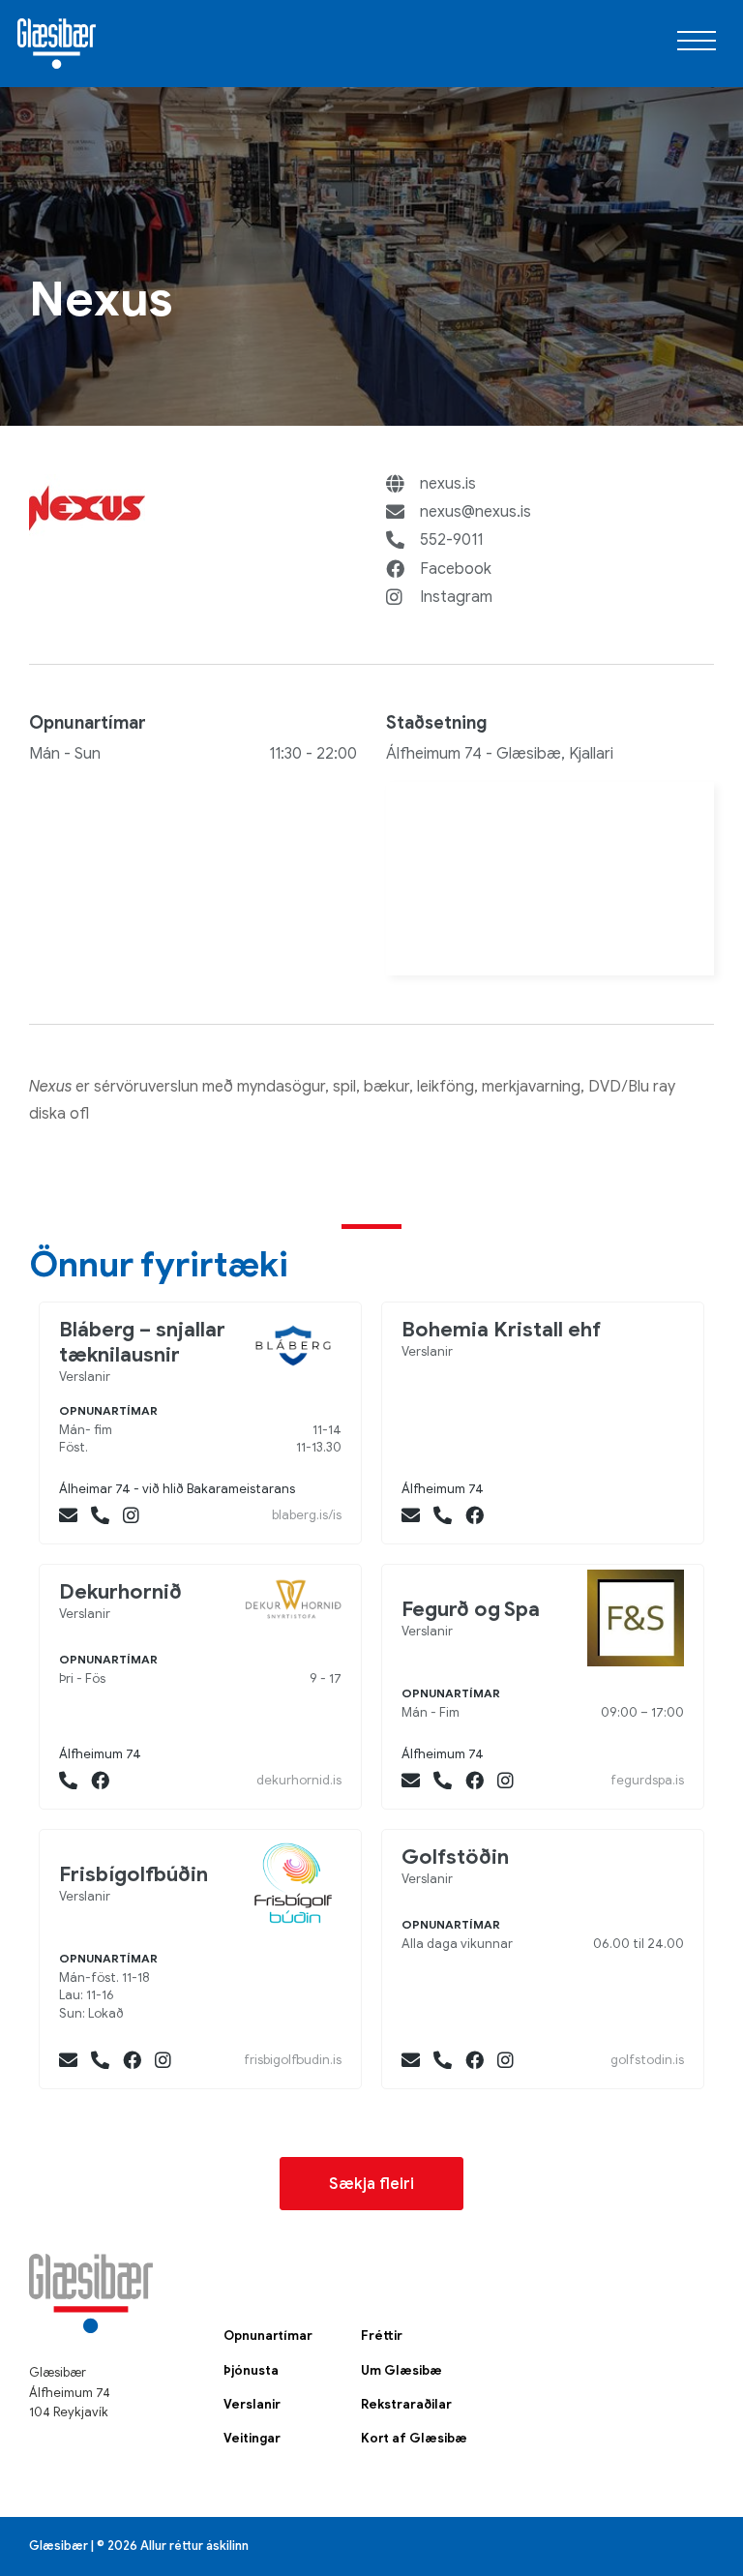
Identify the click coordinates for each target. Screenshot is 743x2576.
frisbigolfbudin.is (293, 2060)
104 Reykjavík (69, 2412)
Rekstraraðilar (406, 2405)
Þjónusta (251, 2371)
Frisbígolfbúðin (134, 1874)
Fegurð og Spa (471, 1609)
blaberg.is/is (307, 1515)
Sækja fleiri (371, 2184)
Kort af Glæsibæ (414, 2439)
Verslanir (252, 2405)
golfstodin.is (647, 2060)
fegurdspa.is (647, 1780)
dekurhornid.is (299, 1780)
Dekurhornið (120, 1592)
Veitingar (252, 2439)
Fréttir (382, 2336)
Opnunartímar (268, 2336)
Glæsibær (57, 44)
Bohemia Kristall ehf (501, 1330)
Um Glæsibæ (401, 2371)
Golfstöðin (455, 1857)
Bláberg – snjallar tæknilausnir (142, 1342)
